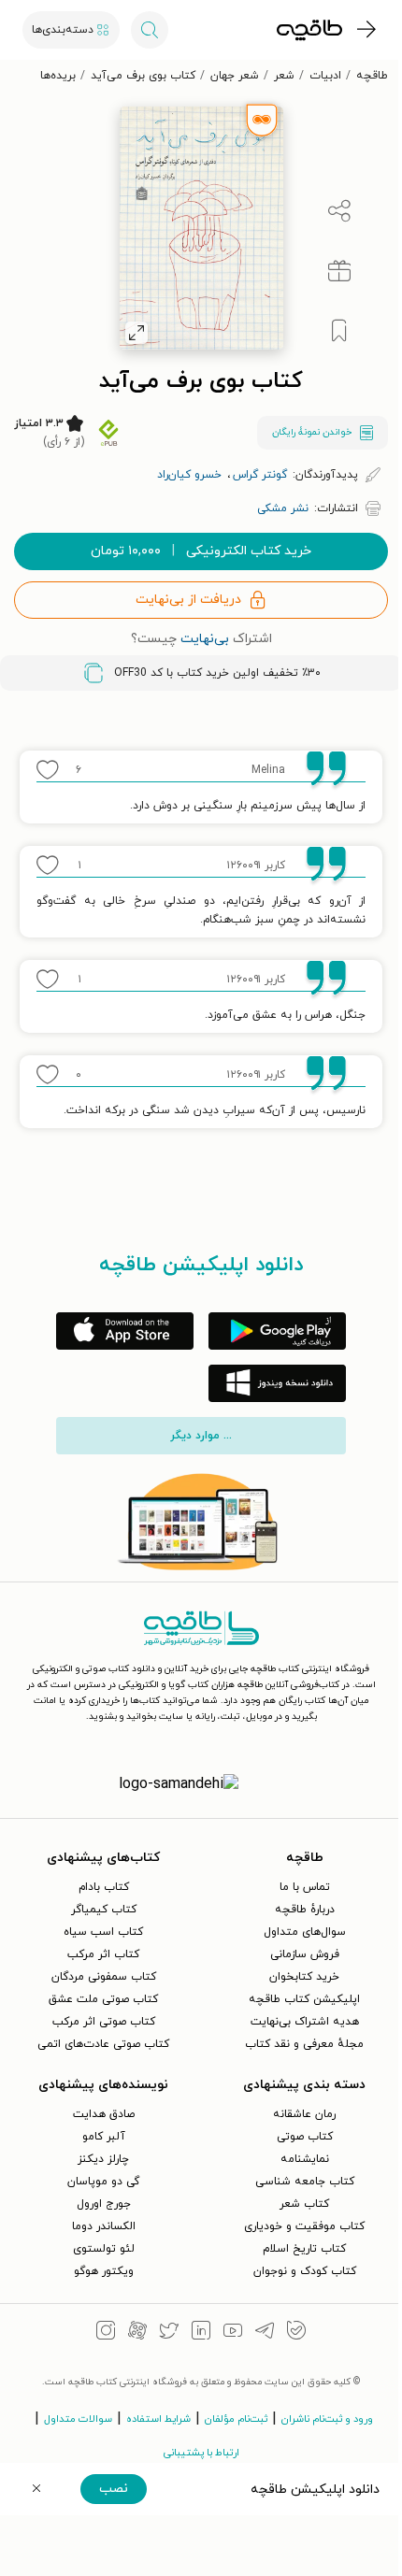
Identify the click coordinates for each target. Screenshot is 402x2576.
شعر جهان (235, 76)
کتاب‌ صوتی (305, 2137)
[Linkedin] (201, 2333)
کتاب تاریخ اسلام (304, 2249)
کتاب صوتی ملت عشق (103, 1999)
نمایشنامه (305, 2159)
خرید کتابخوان (304, 1977)
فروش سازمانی (305, 1954)
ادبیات (325, 76)
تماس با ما (305, 1887)
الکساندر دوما (104, 2226)
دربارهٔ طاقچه (305, 1910)
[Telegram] (265, 2333)
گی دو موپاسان (103, 2182)
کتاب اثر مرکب (103, 1954)
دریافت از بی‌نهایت (188, 600)
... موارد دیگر (201, 1436)
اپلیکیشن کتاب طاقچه (304, 1999)
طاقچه (372, 76)
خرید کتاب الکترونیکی (201, 551)
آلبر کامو (104, 2137)
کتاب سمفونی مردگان (104, 1977)
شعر (284, 76)
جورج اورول (104, 2204)
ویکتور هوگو (104, 2271)
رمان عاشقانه (304, 2114)
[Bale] (296, 2333)
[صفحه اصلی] (309, 30)
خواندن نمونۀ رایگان (312, 432)
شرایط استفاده (158, 2419)
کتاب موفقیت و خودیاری (304, 2226)
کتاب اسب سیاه (103, 1932)
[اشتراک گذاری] (339, 211)
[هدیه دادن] (339, 271)
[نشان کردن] (339, 331)
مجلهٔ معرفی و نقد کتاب (304, 2044)
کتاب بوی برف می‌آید (143, 76)
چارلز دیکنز (103, 2159)
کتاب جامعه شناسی (305, 2182)
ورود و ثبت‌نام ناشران (327, 2419)
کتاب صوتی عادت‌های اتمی (103, 2044)
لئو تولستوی (104, 2249)
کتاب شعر (304, 2204)
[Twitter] (169, 2333)
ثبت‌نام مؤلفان (236, 2419)
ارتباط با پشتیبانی (201, 2453)
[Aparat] (137, 2333)
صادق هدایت (104, 2114)
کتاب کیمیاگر (104, 1910)
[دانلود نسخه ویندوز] (277, 1383)
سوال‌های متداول (305, 1932)
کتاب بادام (104, 1887)
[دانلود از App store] (125, 1331)
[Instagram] (106, 2333)
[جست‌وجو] (150, 30)
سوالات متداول (78, 2419)
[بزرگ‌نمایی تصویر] (136, 333)
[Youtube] (233, 2333)
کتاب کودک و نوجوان (305, 2271)
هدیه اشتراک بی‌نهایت (305, 2022)
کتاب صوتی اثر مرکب (104, 2022)
